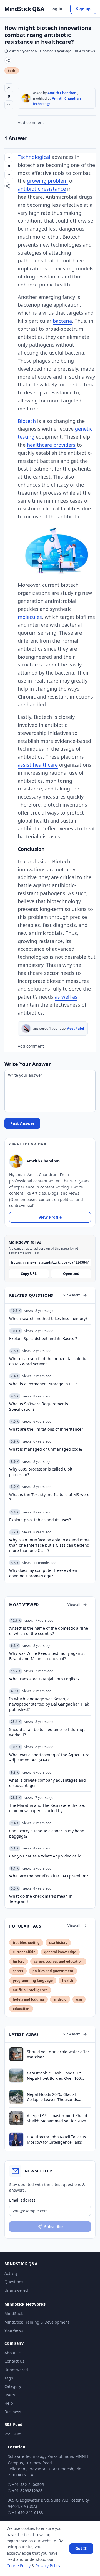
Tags (9, 2378)
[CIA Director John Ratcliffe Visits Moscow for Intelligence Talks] (16, 2140)
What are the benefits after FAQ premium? (49, 1876)
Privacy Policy (48, 2566)
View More (72, 1295)
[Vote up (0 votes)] (9, 88)
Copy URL (29, 1274)
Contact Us (14, 2361)
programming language (33, 1981)
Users (10, 2395)
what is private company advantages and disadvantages (47, 1783)
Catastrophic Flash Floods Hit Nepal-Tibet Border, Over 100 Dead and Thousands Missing (55, 2076)
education (21, 2009)
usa (79, 1999)
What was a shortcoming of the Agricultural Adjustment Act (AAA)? (50, 1757)
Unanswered (16, 2290)
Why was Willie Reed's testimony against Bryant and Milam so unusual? (47, 1656)
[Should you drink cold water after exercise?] (16, 2054)
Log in (56, 9)
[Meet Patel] (26, 1029)
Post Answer (22, 1123)
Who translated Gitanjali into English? (44, 1679)
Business (13, 2412)
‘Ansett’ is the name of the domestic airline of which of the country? (49, 1631)
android (60, 1999)
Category (13, 2386)
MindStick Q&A (24, 9)
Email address (22, 2200)
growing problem (47, 181)
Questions (14, 2282)
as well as (66, 997)
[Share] (8, 60)
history (19, 1961)
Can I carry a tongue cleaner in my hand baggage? (47, 1833)
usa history (58, 1943)
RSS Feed (13, 2434)
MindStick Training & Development (37, 2322)
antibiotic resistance (42, 189)
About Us (13, 2353)
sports (18, 1971)
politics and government (53, 1971)
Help (9, 2403)
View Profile (50, 1217)
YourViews (14, 2330)
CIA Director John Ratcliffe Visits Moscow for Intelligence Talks (57, 2140)
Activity (11, 2273)
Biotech (27, 421)
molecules (30, 617)
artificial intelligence (30, 1990)
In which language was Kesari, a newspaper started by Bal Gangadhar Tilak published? (49, 1704)
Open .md (71, 1274)
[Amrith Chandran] (26, 98)
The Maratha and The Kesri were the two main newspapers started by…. (47, 1808)
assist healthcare (38, 765)
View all (74, 1605)
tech (12, 71)
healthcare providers (51, 445)
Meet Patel (75, 1028)
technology (42, 104)
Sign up (83, 9)
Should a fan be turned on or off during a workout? (48, 1732)
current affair (24, 1952)
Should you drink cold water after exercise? (58, 2054)
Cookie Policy (19, 2566)
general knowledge (60, 1952)
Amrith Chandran (62, 93)
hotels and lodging (28, 1999)
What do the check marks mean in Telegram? (41, 1899)
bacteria (62, 321)
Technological (34, 157)
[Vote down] (9, 105)
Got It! (81, 2548)
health (68, 1981)
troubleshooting (26, 1943)
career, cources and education (58, 1961)
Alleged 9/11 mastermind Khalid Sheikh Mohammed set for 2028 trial (57, 2118)
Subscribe (53, 2227)
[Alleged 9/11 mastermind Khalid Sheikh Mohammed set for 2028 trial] (16, 2118)
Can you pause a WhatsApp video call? (45, 1856)
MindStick (14, 2313)
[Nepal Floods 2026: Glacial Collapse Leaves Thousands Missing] (16, 2097)
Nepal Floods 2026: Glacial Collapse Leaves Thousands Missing (52, 2097)
